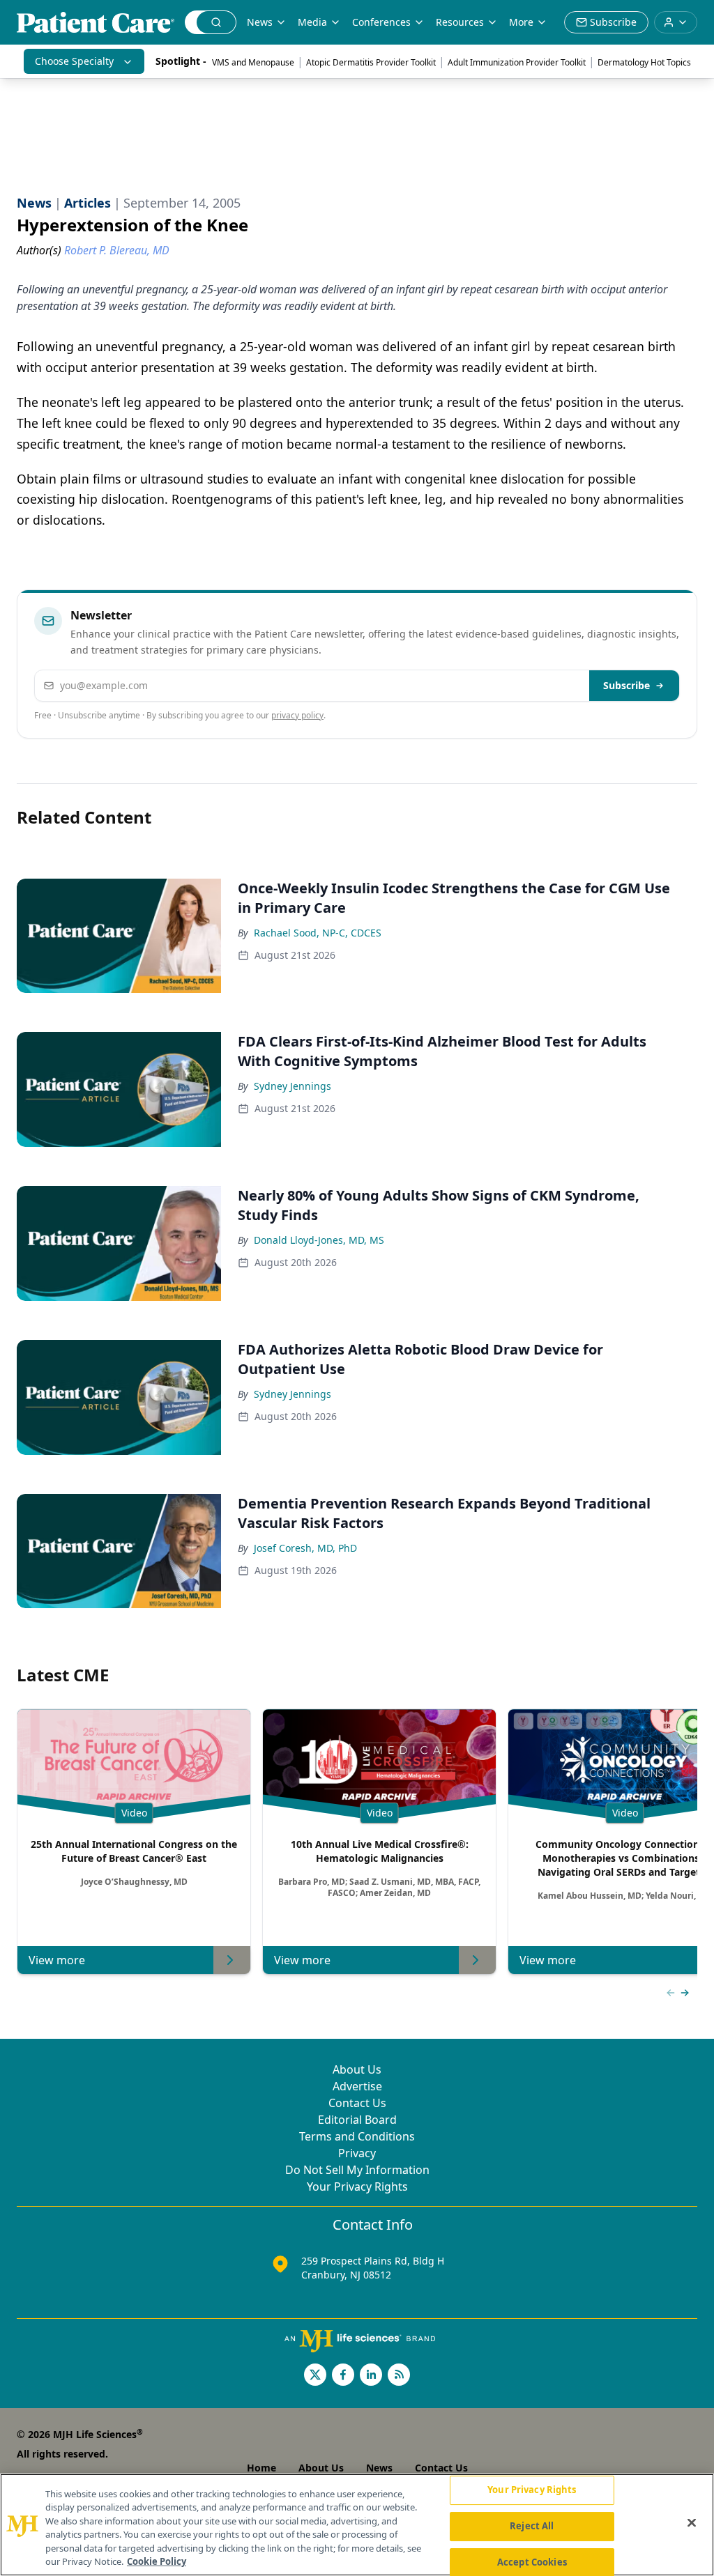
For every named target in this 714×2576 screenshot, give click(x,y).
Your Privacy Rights (357, 2186)
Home (261, 2468)
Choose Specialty (74, 61)
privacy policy (297, 715)
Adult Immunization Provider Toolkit (517, 62)
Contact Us (357, 2103)
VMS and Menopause (253, 62)
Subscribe (626, 685)
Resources (460, 22)
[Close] (692, 2523)
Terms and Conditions (357, 2136)
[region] (357, 2525)
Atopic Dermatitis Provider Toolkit (371, 62)
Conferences (381, 22)
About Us (357, 2069)
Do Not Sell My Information (357, 2170)
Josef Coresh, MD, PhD (305, 1548)
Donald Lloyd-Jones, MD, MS (319, 1240)
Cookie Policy (157, 2561)
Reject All (532, 2526)
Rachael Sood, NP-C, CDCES (318, 933)
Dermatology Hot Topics (644, 62)
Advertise (357, 2086)
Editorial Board (357, 2120)
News (260, 22)
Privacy (357, 2153)
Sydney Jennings (293, 1086)
